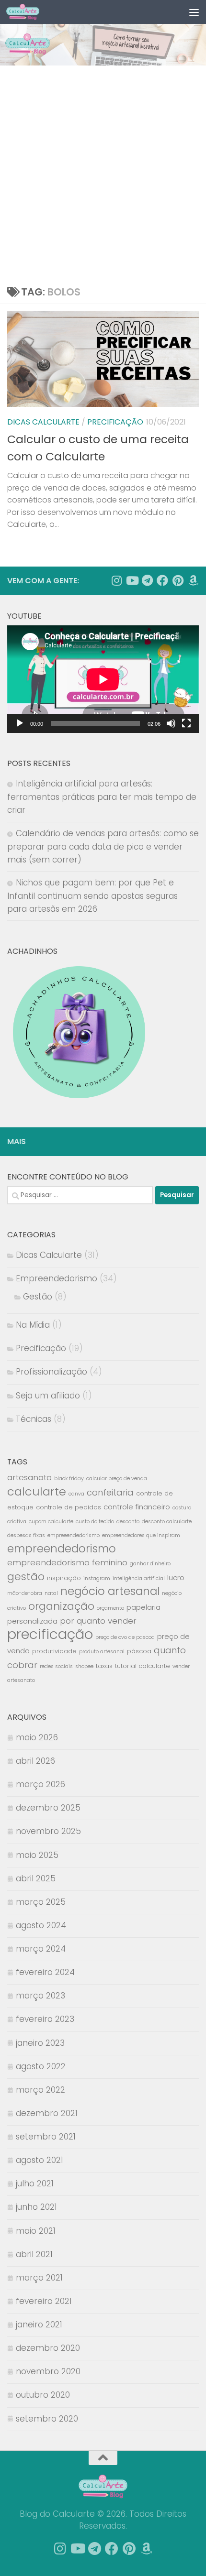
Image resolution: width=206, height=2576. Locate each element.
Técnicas (34, 1419)
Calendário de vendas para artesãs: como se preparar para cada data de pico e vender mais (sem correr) (103, 846)
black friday (69, 1479)
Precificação (115, 422)
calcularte (37, 1491)
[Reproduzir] (20, 723)
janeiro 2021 (39, 2325)
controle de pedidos (69, 1507)
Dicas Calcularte (43, 422)
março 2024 (41, 1949)
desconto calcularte (167, 1522)
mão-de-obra (25, 1593)
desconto (128, 1522)
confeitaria (110, 1492)
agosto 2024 (41, 1925)
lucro (176, 1577)
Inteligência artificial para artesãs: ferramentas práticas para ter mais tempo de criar (102, 797)
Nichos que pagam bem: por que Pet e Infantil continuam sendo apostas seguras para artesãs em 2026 (92, 896)
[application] (103, 679)
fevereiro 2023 (45, 2019)
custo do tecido (95, 1522)
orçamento (110, 1608)
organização (61, 1606)
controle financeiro (137, 1507)
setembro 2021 (46, 2137)
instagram (97, 1578)
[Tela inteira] (186, 723)
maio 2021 (36, 2231)
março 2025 (41, 1902)
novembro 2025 (48, 1831)
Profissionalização (51, 1372)
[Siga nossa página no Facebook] (162, 580)
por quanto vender (98, 1621)
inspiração (64, 1578)
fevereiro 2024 (45, 1972)
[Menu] (194, 12)
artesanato (29, 1477)
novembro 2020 (48, 2371)
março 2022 (40, 2090)
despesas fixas (26, 1535)
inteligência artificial (139, 1578)
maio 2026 (37, 1737)
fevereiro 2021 (44, 2301)
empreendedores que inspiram (141, 1535)
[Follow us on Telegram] (147, 580)
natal (51, 1593)
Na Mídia (33, 1325)
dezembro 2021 (47, 2113)
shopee (84, 1666)
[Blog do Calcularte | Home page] (28, 12)
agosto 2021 (40, 2160)
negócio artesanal (110, 1591)
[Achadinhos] (193, 580)
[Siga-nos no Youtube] (132, 580)
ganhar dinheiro (150, 1564)
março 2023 (40, 1996)
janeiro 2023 (40, 2043)
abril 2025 (36, 1878)
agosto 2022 (41, 2066)
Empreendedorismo (57, 1278)
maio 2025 (37, 1855)
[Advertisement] (103, 173)
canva (76, 1494)
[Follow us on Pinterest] (178, 580)
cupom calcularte (51, 1522)
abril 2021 (34, 2254)
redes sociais (56, 1666)
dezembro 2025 (48, 1808)
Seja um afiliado (48, 1396)
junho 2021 (36, 2207)
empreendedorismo (62, 1549)
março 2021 (39, 2278)
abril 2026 (35, 1761)
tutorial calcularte (143, 1666)
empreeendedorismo (74, 1535)
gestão (26, 1577)
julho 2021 (35, 2183)
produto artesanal (102, 1652)
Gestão (38, 1297)
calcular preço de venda (117, 1479)
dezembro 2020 (48, 2348)
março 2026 (40, 1784)
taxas (104, 1666)
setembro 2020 (47, 2419)
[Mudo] (171, 723)
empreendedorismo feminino (67, 1562)
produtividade (54, 1651)
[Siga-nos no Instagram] (116, 580)
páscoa (139, 1651)
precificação (50, 1634)
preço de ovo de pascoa (125, 1637)
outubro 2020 (43, 2395)
